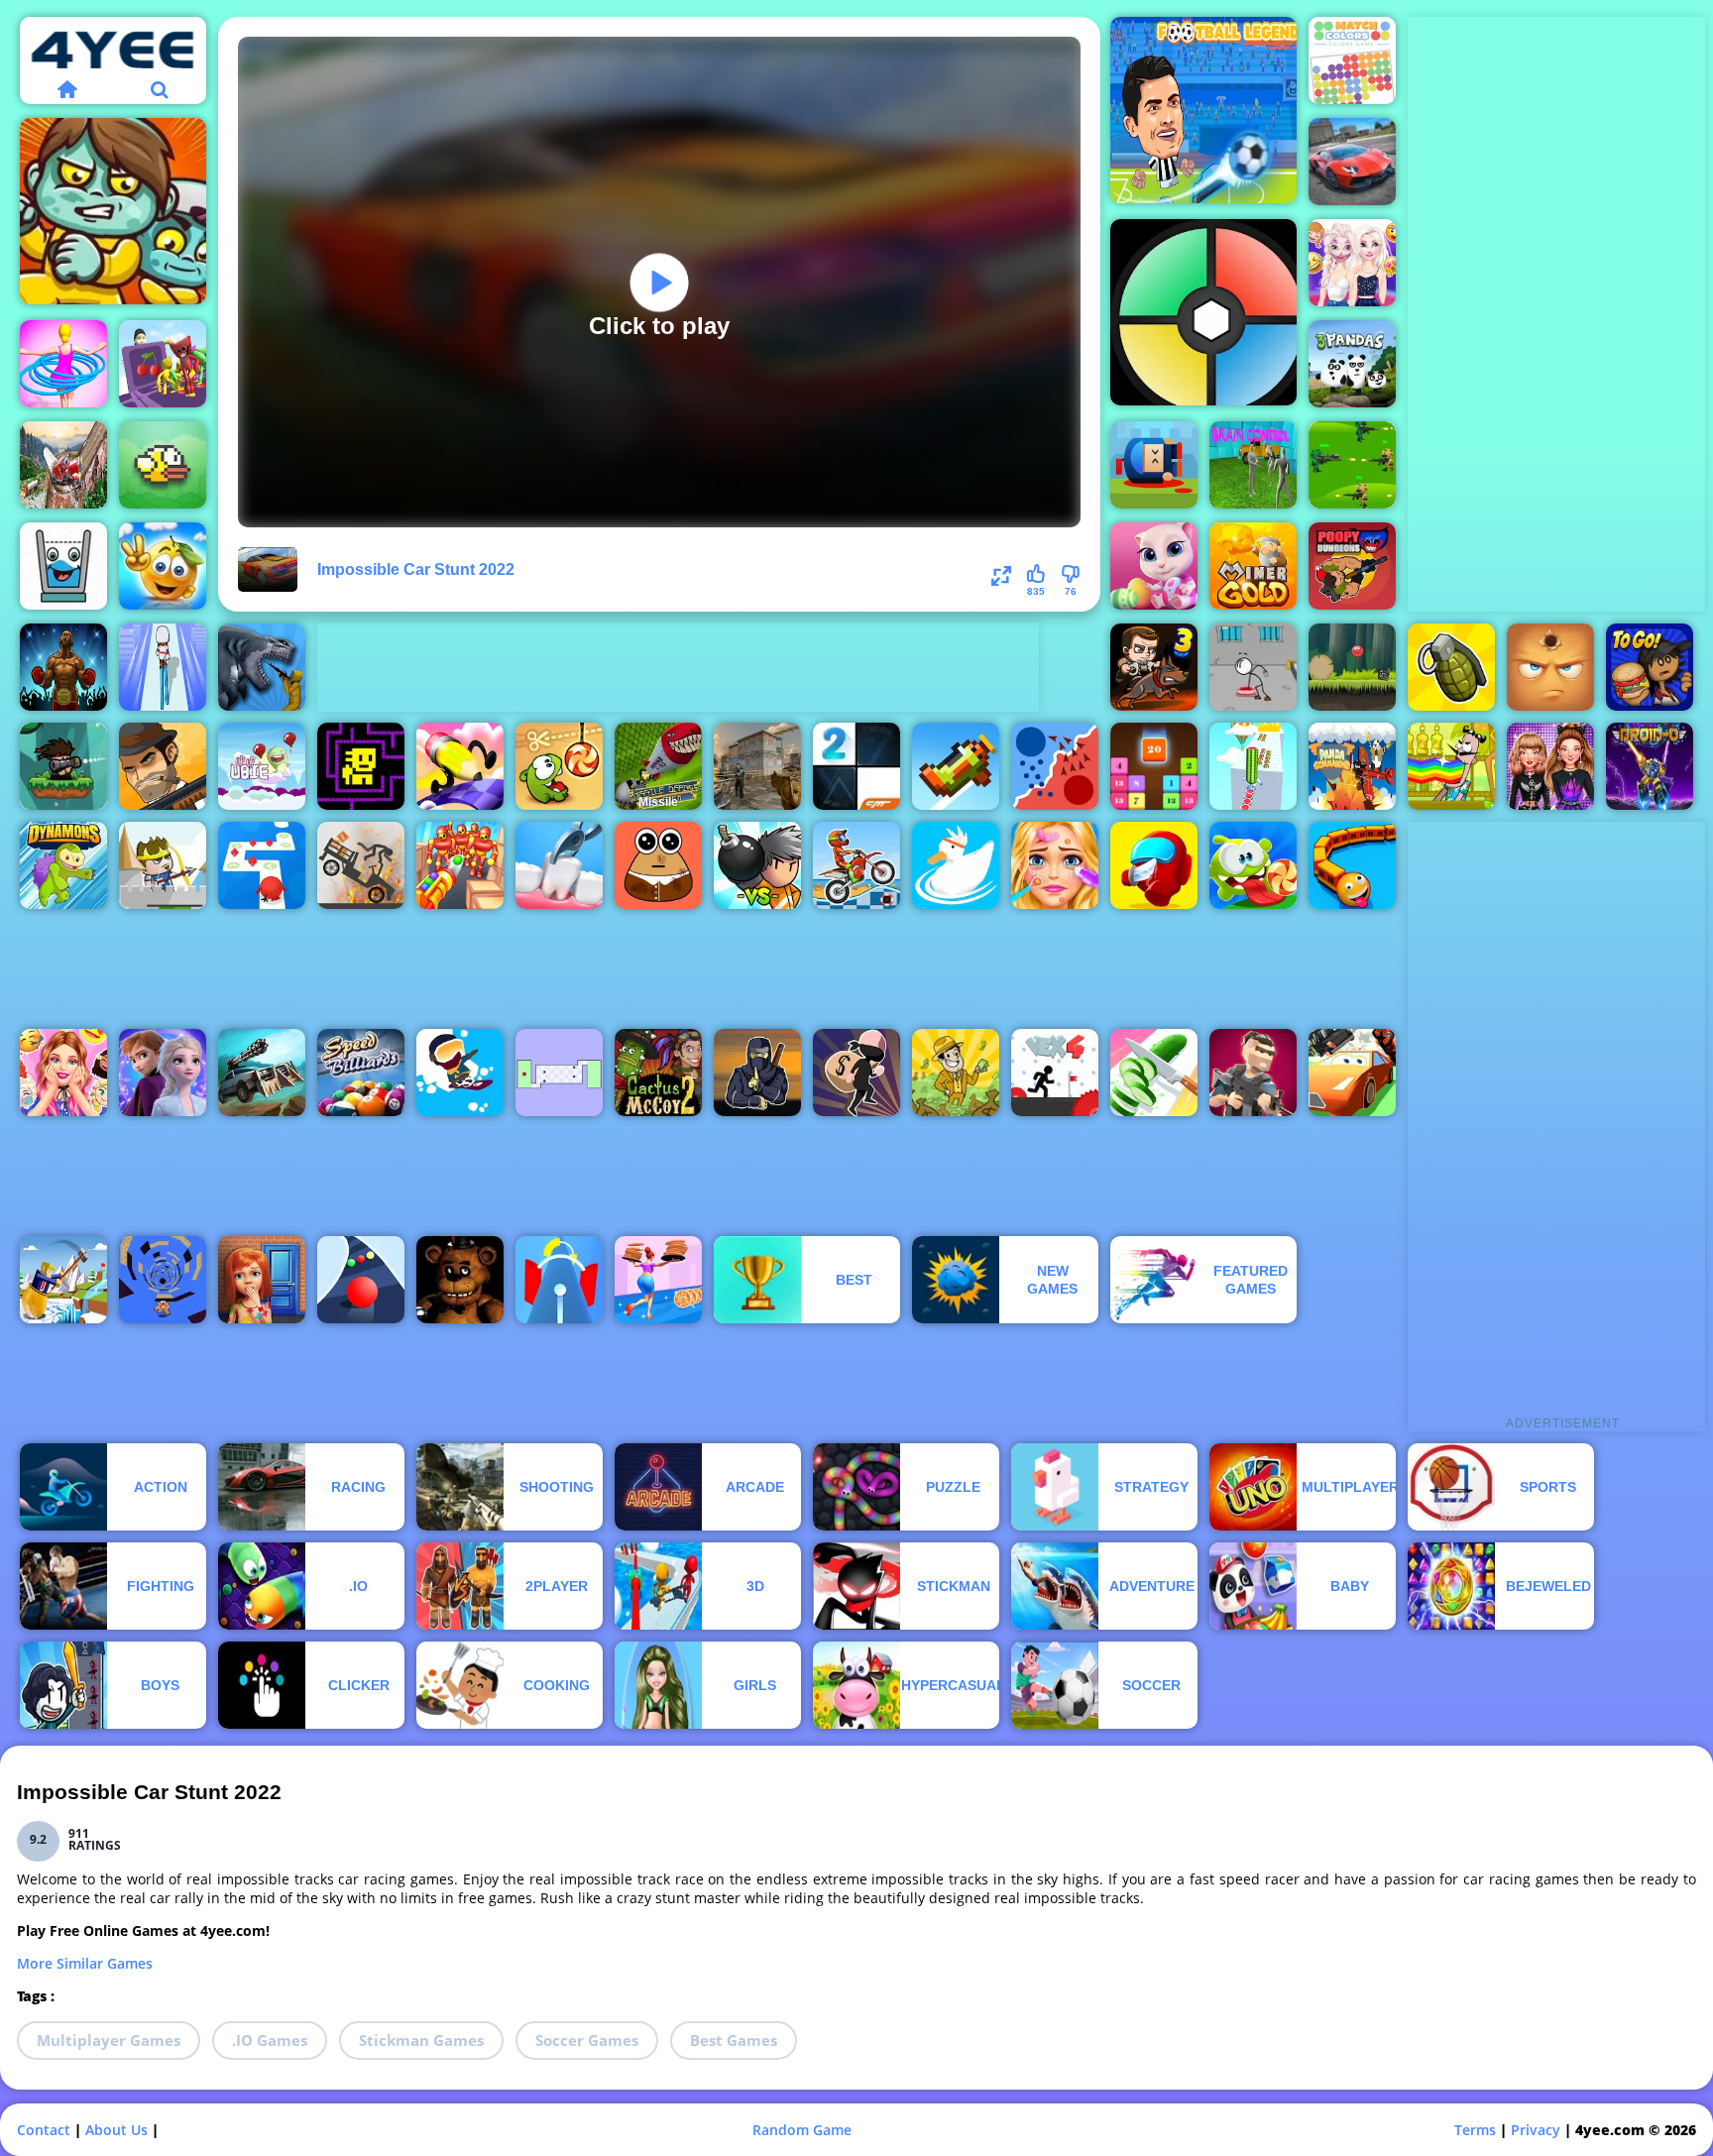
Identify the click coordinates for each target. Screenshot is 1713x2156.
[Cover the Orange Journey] (163, 566)
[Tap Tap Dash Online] (262, 865)
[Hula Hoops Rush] (63, 364)
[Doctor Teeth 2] (559, 865)
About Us (116, 2130)
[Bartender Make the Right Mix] (1451, 766)
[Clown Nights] (460, 1280)
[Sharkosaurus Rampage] (262, 667)
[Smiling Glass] (63, 566)
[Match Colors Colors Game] (1352, 60)
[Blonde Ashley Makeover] (1055, 865)
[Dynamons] (63, 865)
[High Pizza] (658, 1280)
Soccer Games (587, 2040)
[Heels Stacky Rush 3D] (163, 667)
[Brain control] (1253, 465)
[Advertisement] (678, 667)
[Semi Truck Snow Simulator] (63, 465)
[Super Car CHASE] (1352, 1073)
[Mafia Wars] (163, 766)
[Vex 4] (1055, 1073)
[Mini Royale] (1253, 1073)
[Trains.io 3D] (1352, 865)
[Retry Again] (956, 766)
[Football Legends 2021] (1203, 110)
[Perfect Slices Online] (1154, 1073)
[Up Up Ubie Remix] (262, 766)
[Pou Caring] (658, 865)
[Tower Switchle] (559, 1280)
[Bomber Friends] (757, 865)
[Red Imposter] (1154, 865)
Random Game (802, 2130)
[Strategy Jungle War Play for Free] (1352, 465)
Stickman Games (421, 2040)
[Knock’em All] (460, 865)
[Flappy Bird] (163, 465)
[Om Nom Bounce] (1253, 865)
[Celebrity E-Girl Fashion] (1550, 766)
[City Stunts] (1352, 162)
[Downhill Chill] (460, 1073)
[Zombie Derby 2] (262, 1073)
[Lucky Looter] (856, 1073)
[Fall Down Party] (163, 364)
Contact (44, 2130)
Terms (1475, 2130)
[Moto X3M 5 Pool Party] (856, 865)
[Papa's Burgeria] (1650, 667)
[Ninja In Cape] (757, 1073)
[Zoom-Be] (113, 211)
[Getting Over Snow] (63, 1280)
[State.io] (1055, 766)
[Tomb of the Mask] (361, 766)
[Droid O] (1650, 766)
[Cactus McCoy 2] (658, 1073)
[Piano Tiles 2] (856, 766)
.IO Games (270, 2040)
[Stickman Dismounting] (361, 865)
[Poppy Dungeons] (1352, 566)
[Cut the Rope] (559, 766)
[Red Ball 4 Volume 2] (1352, 667)
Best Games (734, 2040)
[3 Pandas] (1352, 364)
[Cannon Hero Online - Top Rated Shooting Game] (1154, 465)
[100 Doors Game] (262, 1280)
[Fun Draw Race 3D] (460, 766)
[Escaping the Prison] (1253, 667)
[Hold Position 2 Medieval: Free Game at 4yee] (163, 865)
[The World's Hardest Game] (559, 1073)
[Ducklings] (956, 865)
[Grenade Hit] (1451, 667)
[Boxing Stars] (63, 667)
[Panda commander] (1352, 766)
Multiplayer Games (109, 2040)
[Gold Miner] (1253, 566)
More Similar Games (85, 1963)
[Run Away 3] (163, 1280)
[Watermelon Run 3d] (1253, 766)
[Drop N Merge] (1154, 766)
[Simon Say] (1203, 312)
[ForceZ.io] (757, 766)
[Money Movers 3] (1154, 667)
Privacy (1536, 2130)
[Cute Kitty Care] (1154, 566)
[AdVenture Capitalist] (956, 1073)
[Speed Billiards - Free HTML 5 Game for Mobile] (361, 1073)
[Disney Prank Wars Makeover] (1352, 263)
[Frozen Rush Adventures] (163, 1073)
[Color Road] (361, 1280)
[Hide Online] (1550, 667)
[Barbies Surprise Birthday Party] (63, 1073)
